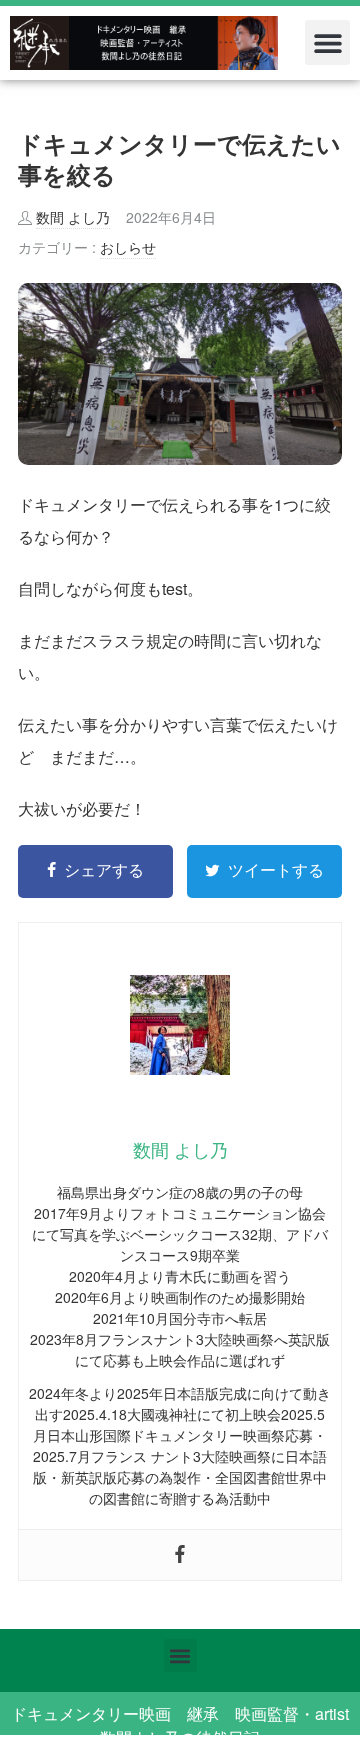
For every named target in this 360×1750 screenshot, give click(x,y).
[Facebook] (180, 1555)
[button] (327, 42)
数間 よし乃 (73, 217)
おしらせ (128, 247)
